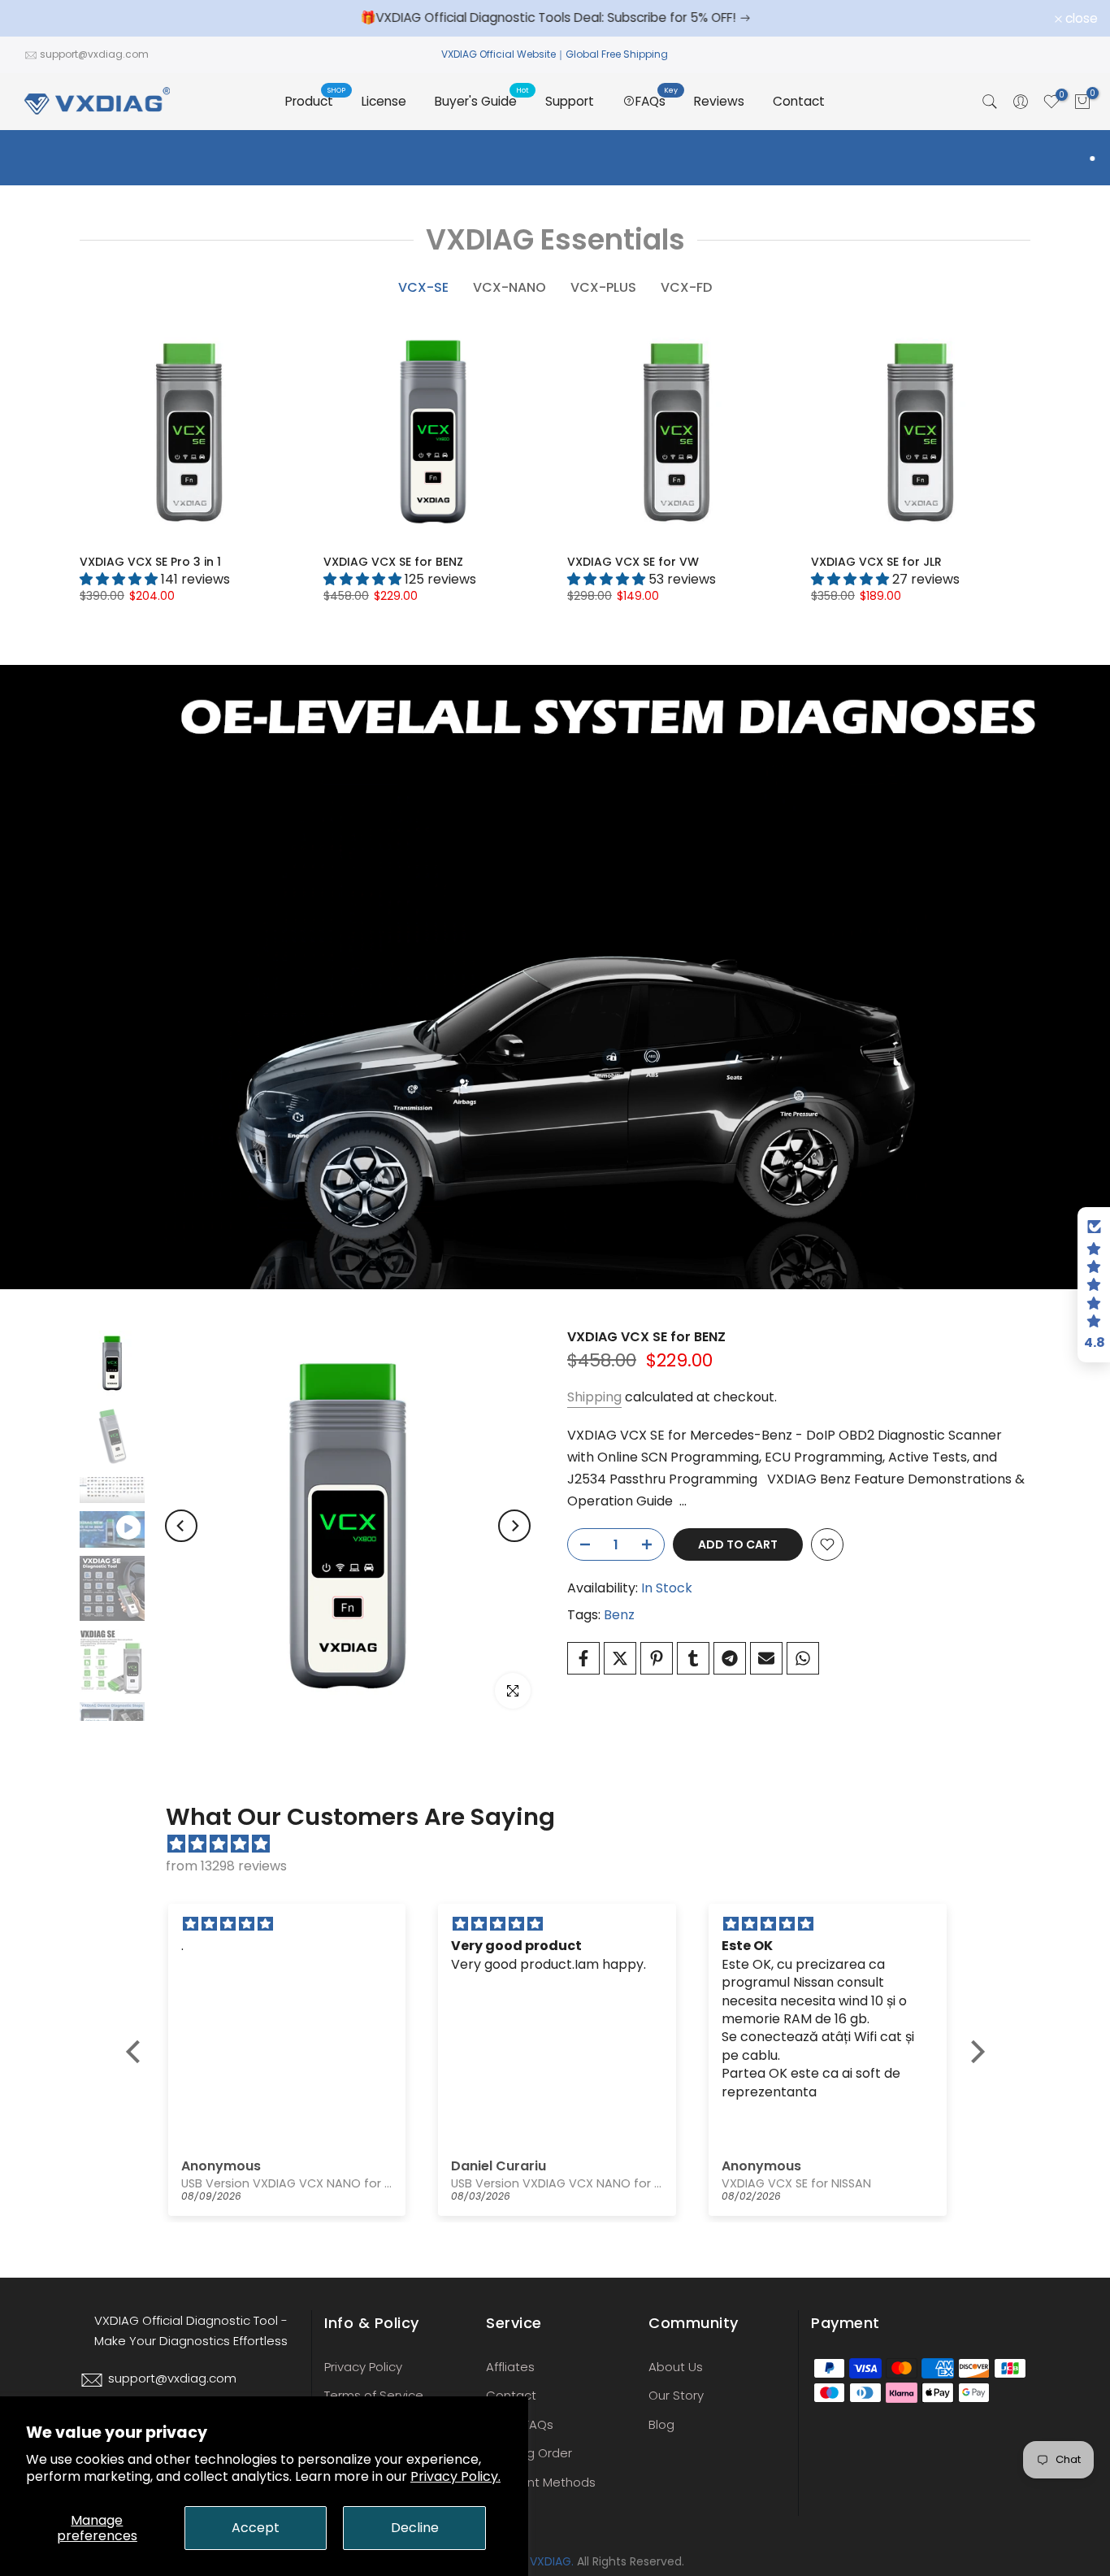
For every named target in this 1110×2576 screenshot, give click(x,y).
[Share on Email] (766, 1658)
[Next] (514, 1526)
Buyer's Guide (482, 100)
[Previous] (181, 1526)
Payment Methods (541, 2482)
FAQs (657, 100)
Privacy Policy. (455, 2476)
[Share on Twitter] (620, 1658)
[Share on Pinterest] (657, 1658)
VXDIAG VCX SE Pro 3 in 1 (150, 562)
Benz (619, 1615)
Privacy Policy (363, 2367)
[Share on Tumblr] (693, 1658)
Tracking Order (529, 2453)
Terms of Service (374, 2395)
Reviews (719, 101)
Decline (415, 2528)
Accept (256, 2528)
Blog (661, 2424)
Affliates (510, 2367)
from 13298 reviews (226, 1866)
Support (570, 101)
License (384, 101)
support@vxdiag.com (94, 54)
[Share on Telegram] (730, 1658)
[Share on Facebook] (583, 1658)
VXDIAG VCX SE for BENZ (393, 562)
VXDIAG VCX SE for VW (633, 562)
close (37, 19)
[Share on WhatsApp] (803, 1658)
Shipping (594, 1397)
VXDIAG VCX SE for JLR (876, 562)
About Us (676, 2367)
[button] (137, 2051)
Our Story (676, 2395)
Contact (799, 101)
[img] (564, 1844)
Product (315, 100)
